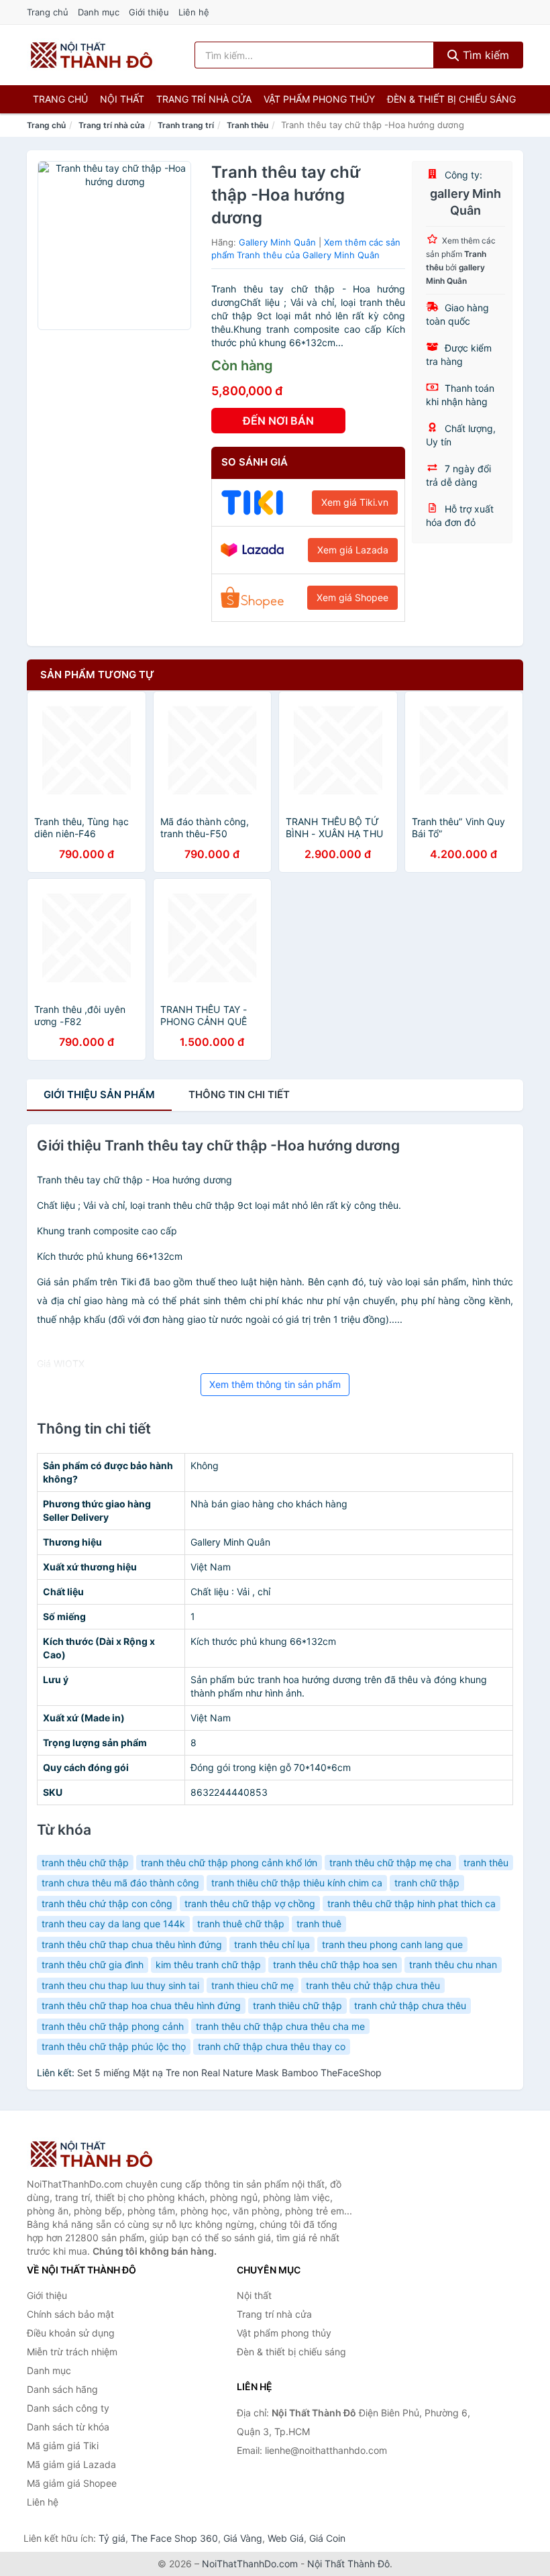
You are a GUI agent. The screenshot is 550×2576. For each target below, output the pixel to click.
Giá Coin (327, 2538)
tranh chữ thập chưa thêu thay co (272, 2046)
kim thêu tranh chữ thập (208, 1965)
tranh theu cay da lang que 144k (113, 1924)
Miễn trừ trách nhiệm (72, 2352)
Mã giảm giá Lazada (71, 2464)
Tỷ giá (112, 2538)
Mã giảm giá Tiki (63, 2446)
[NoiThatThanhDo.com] (92, 55)
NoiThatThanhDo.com (250, 2564)
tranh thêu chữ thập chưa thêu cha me (280, 2026)
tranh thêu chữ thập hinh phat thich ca (411, 1903)
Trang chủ (48, 12)
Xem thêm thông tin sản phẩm (275, 1384)
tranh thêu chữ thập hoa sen (335, 1965)
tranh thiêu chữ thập (297, 2005)
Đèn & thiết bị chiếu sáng (451, 99)
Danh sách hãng (62, 2389)
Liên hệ (194, 12)
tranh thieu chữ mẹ (253, 1985)
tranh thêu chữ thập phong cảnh (113, 2026)
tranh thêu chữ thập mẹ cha (390, 1863)
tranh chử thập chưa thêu (410, 2005)
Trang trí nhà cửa (204, 99)
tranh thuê (319, 1924)
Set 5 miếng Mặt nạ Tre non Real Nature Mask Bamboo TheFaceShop (229, 2073)
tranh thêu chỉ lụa (272, 1944)
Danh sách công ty (68, 2408)
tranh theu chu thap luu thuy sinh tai (120, 1985)
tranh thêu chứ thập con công (107, 1903)
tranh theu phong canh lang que (392, 1944)
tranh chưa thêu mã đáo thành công (120, 1883)
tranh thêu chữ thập (85, 1863)
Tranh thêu (248, 125)
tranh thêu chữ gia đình (93, 1965)
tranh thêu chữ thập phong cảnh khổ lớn (229, 1863)
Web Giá (286, 2538)
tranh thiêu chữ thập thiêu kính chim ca (297, 1883)
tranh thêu (486, 1863)
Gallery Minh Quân (277, 242)
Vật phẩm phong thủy (319, 99)
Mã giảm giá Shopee (72, 2483)
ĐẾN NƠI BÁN (278, 421)
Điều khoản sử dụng (71, 2333)
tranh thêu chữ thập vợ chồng (250, 1903)
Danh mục (99, 12)
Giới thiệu (149, 12)
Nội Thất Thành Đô (348, 2564)
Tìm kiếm (484, 55)
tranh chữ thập (427, 1883)
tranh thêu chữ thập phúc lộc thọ (114, 2046)
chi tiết (239, 1094)
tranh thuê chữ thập (241, 1924)
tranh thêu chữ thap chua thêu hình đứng (132, 1944)
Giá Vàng (243, 2538)
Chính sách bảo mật (70, 2314)
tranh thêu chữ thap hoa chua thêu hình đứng (141, 2005)
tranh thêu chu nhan (453, 1965)
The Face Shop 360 (174, 2538)
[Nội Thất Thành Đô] (94, 2154)
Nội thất (122, 99)
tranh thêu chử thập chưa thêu (373, 1985)
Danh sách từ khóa (68, 2427)
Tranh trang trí (186, 125)
